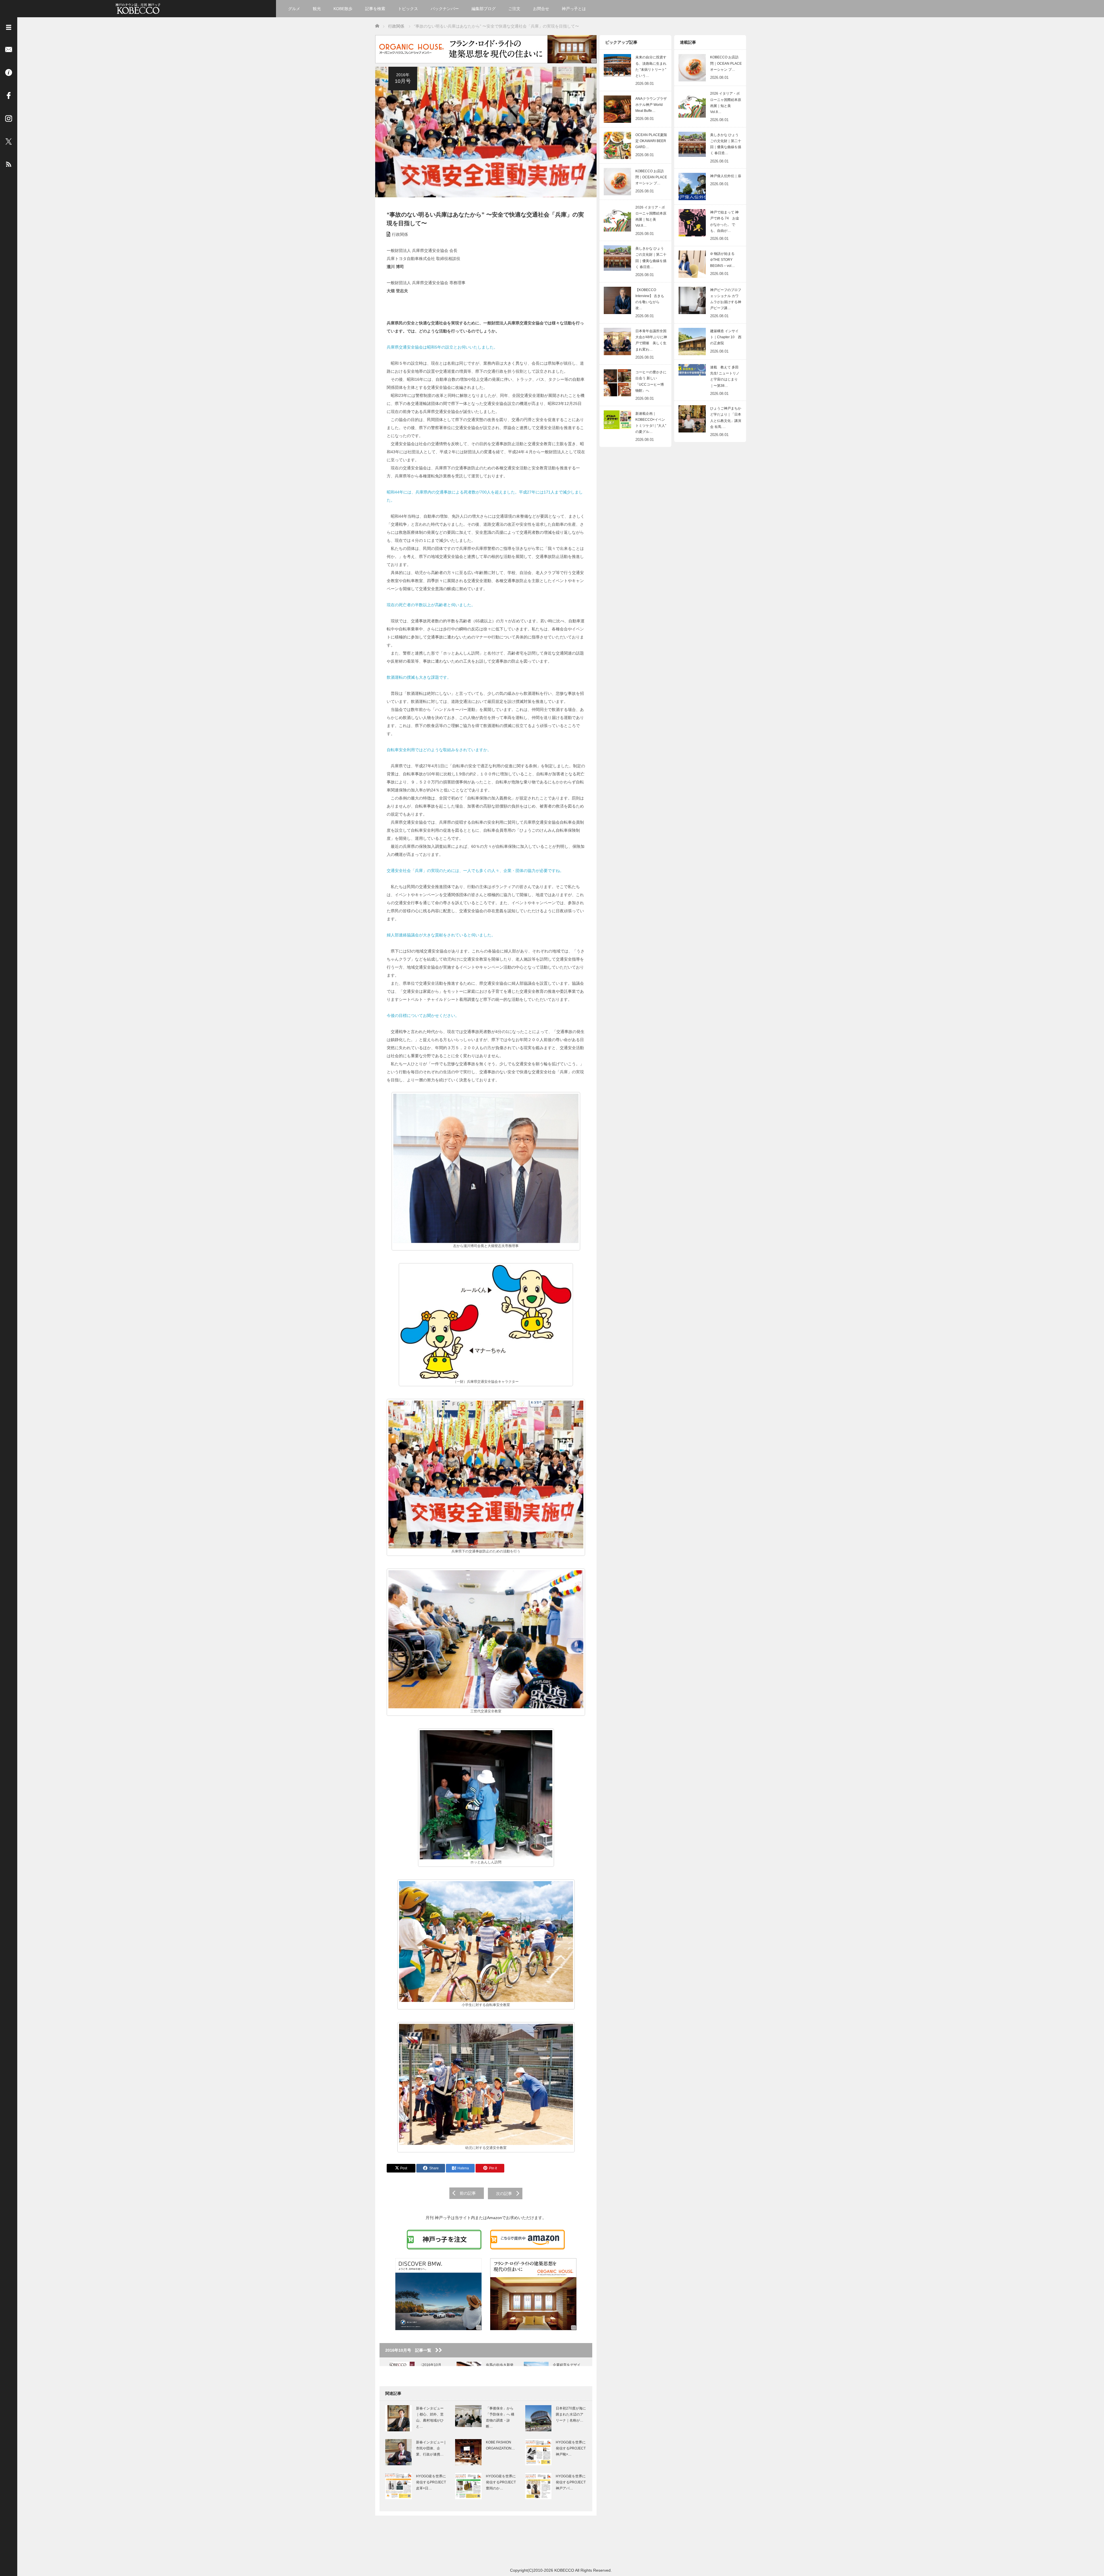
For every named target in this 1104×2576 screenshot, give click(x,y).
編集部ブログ (484, 9)
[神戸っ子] (138, 8)
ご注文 (514, 9)
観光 (317, 9)
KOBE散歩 (343, 9)
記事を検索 (375, 9)
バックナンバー (445, 9)
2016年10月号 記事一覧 (410, 2350)
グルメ (294, 9)
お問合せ (541, 9)
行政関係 (400, 234)
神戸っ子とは (574, 9)
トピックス (408, 9)
